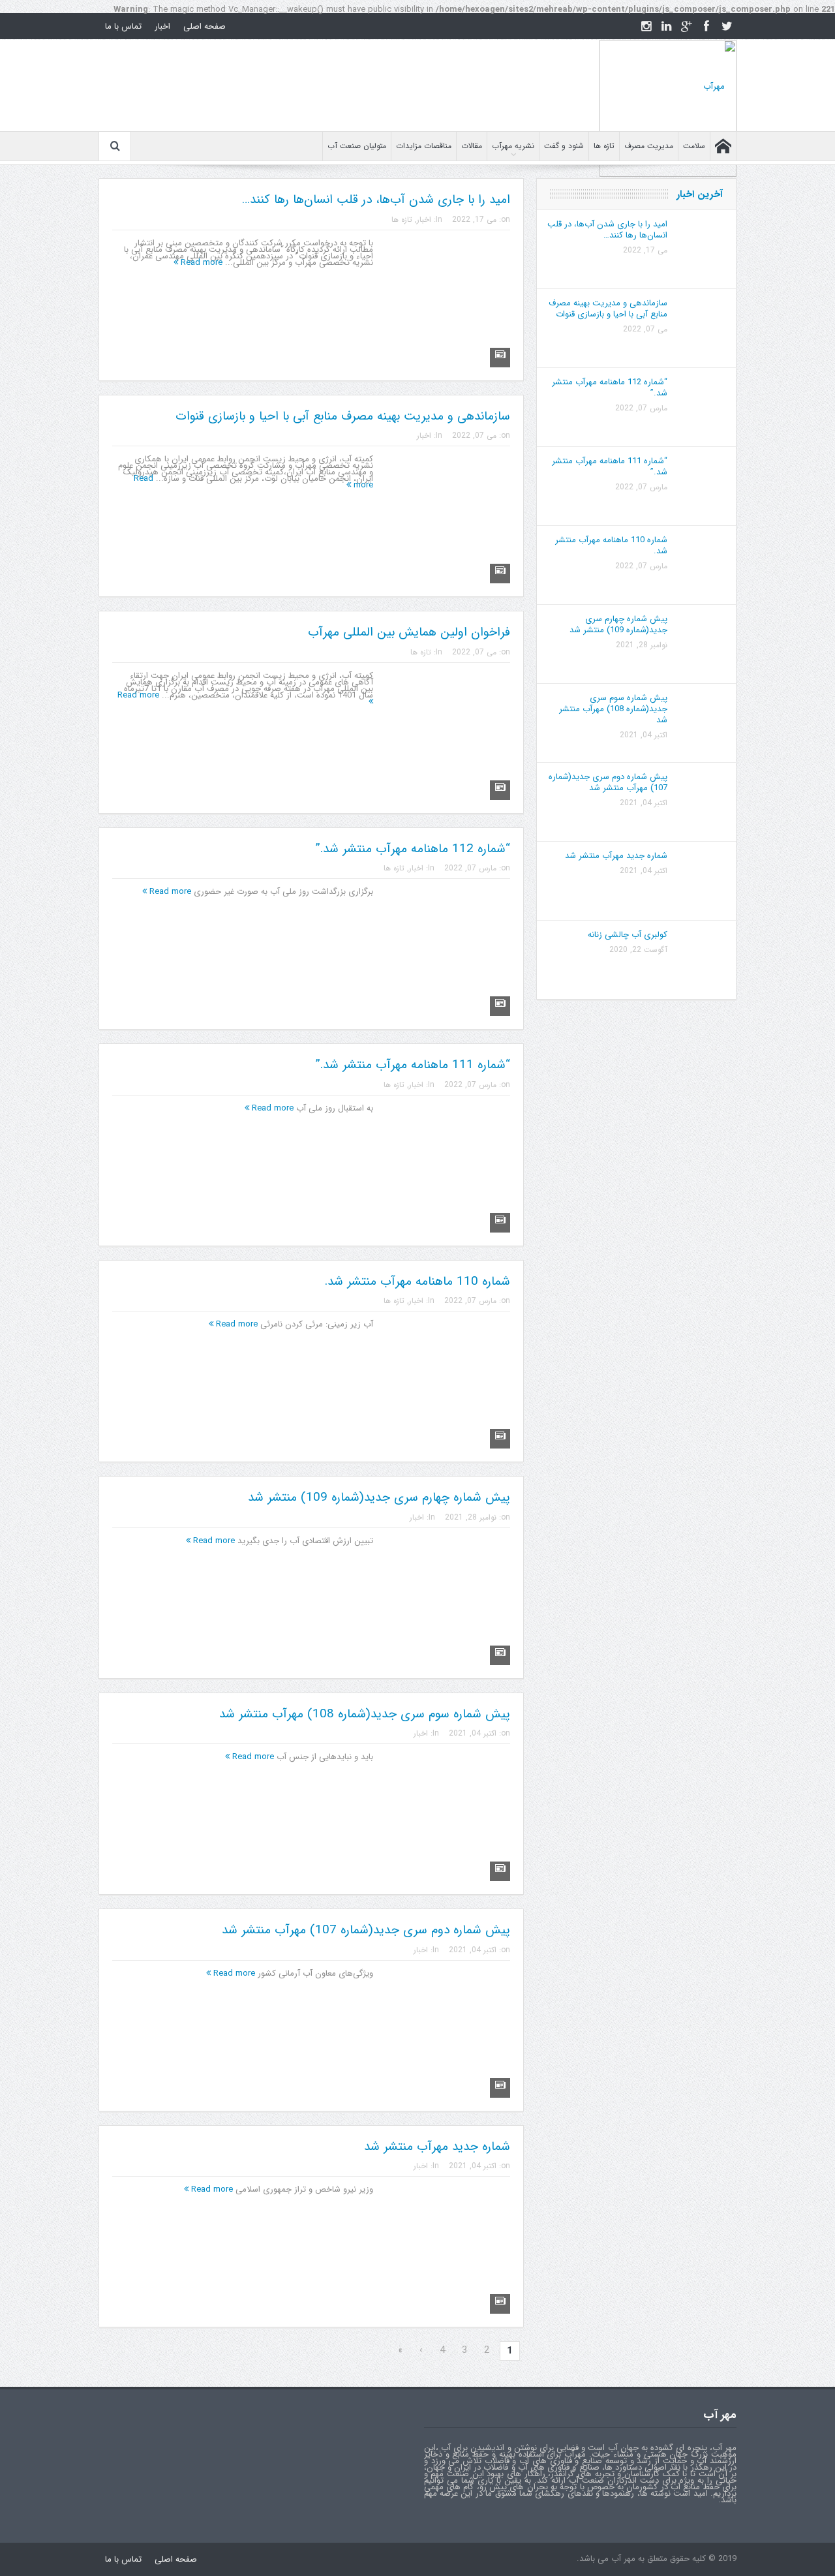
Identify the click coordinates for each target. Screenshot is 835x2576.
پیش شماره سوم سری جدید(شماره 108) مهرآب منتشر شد (365, 1714)
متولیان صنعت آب (357, 146)
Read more (200, 263)
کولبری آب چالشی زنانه (628, 935)
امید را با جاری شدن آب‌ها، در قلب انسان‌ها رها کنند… (376, 200)
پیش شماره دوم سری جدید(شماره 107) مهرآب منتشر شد (366, 1930)
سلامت (694, 146)
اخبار (162, 26)
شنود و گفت (564, 146)
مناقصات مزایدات (424, 146)
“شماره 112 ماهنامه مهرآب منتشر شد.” (413, 849)
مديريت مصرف (649, 146)
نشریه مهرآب (513, 146)
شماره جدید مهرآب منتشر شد (437, 2147)
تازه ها (604, 146)
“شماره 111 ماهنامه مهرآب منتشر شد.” (413, 1065)
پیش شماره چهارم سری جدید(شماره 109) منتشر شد (379, 1497)
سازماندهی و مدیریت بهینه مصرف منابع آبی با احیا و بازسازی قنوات (343, 416)
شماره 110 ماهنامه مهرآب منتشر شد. (417, 1281)
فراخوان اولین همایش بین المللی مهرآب (409, 632)
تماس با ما (123, 26)
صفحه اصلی (205, 26)
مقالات (472, 146)
